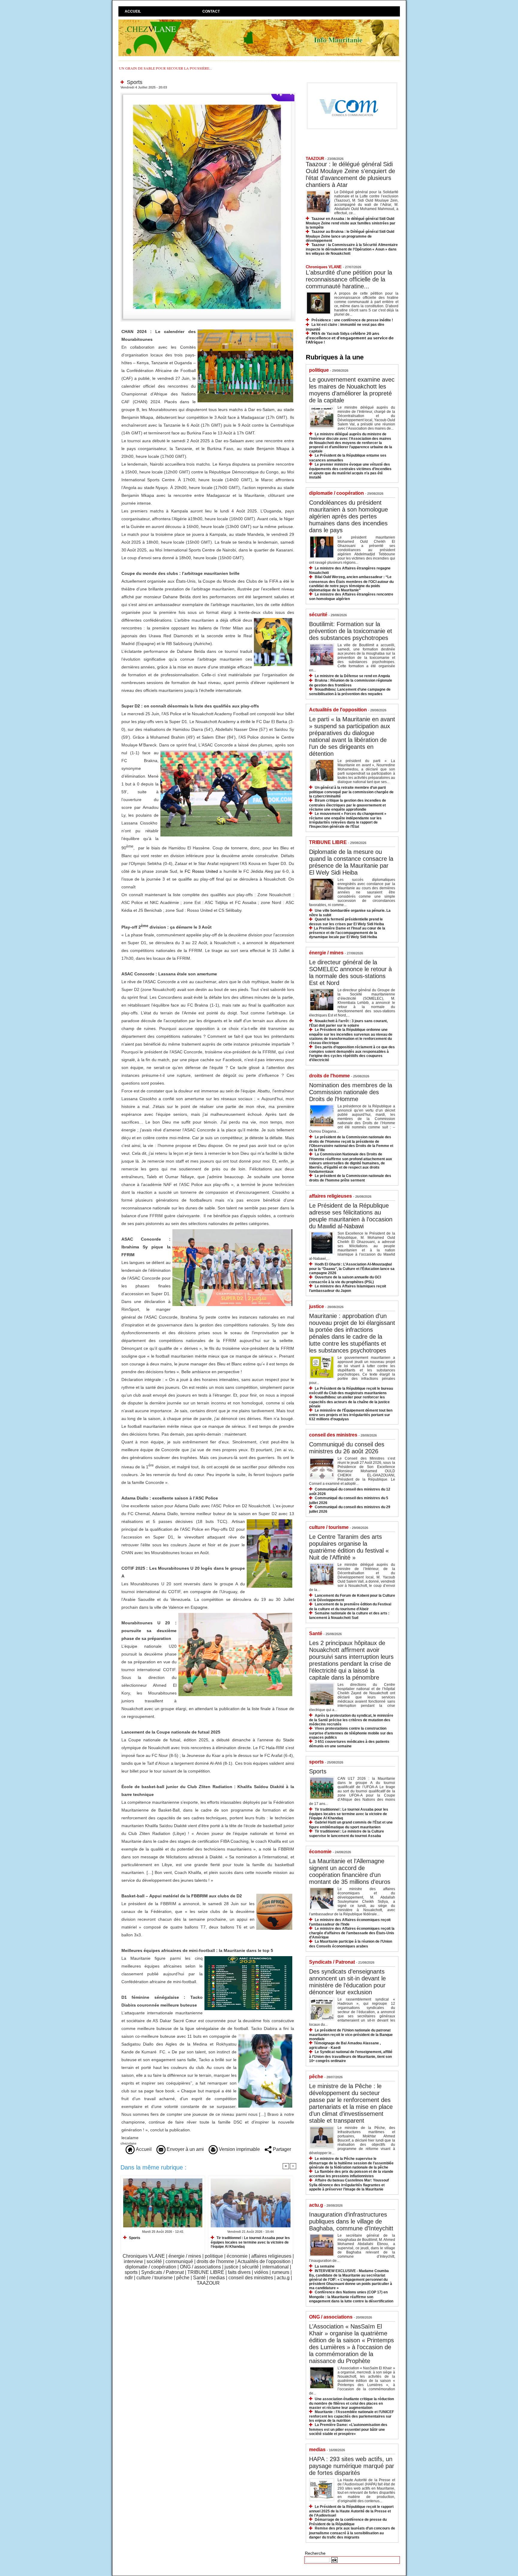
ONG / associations (200, 2267)
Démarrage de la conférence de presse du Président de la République (348, 2522)
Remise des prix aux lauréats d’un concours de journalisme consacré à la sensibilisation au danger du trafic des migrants (352, 2533)
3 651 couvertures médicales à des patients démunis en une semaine (349, 1744)
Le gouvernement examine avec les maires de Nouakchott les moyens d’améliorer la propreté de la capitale (352, 390)
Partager (281, 2149)
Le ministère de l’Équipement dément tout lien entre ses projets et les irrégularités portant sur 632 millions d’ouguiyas (351, 1415)
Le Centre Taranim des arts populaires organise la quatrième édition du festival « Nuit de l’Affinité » (349, 1547)
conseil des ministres (251, 2278)
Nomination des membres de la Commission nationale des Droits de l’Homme (351, 1092)
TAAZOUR (208, 2283)
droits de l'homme (215, 2261)
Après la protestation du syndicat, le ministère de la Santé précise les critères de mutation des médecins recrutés (351, 1720)
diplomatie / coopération (151, 2267)
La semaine (325, 2266)
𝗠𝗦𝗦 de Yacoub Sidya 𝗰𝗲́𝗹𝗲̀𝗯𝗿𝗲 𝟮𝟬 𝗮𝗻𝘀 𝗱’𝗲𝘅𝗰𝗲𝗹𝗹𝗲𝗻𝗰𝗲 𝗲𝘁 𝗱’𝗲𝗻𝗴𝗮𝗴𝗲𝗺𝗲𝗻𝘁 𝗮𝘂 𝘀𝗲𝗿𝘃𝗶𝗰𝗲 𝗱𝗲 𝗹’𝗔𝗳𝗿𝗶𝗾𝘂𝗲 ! (350, 338)
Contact (211, 11)
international (275, 2267)
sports (131, 2272)
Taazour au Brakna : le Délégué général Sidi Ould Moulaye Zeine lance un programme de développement (350, 236)
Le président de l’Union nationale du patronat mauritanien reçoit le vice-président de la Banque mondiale (351, 2035)
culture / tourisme (155, 2278)
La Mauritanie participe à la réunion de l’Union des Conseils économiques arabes (351, 1944)
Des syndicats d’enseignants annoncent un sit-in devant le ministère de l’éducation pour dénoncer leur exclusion (347, 1982)
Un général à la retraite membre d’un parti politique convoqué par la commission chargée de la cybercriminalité (351, 792)
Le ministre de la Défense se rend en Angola (352, 676)
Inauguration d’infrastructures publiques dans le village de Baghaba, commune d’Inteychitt (351, 2221)
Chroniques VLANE (144, 2256)
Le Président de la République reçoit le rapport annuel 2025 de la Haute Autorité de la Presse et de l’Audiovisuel (351, 2511)
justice (231, 2267)
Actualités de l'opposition (264, 2261)
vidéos (261, 2272)
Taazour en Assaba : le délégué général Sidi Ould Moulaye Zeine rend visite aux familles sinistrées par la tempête (351, 223)
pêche (183, 2278)
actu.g (283, 2278)
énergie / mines (185, 2256)
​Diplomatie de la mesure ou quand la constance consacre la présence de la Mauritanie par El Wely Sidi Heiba (351, 862)
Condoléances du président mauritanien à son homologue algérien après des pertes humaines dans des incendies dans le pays (348, 516)
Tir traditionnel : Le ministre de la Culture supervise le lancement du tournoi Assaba (347, 1834)
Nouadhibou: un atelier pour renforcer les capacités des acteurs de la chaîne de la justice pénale (349, 1402)
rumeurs (281, 2272)
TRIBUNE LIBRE (206, 2272)
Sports (134, 2238)
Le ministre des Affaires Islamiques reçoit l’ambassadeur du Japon (348, 1288)
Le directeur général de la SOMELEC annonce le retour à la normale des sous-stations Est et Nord (350, 973)
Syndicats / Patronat (162, 2272)
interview (133, 2261)
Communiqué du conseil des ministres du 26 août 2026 (347, 1448)
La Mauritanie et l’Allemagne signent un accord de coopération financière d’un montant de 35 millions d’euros (350, 1871)
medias (217, 2278)
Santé (199, 2278)
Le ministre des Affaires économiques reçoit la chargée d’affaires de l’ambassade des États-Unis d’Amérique (352, 1933)
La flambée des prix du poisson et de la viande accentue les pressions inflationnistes (351, 2174)
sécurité (250, 2267)
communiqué (179, 2261)
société (154, 2261)
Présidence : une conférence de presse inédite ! (352, 320)
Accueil (133, 11)
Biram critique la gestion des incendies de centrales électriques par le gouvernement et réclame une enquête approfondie (348, 805)
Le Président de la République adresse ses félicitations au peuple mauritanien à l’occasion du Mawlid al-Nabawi (351, 1216)
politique (214, 2256)
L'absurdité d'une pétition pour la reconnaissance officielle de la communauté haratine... (349, 279)
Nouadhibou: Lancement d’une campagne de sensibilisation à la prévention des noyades (350, 692)
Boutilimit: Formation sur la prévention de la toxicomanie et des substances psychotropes (351, 631)
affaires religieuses (271, 2256)
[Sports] (208, 95)
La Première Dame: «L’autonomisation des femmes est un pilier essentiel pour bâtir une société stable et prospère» (348, 2429)
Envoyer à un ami (185, 2149)
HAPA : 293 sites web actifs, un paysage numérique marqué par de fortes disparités (352, 2466)
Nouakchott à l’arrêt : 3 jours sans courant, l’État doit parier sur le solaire (348, 1023)
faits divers (239, 2272)
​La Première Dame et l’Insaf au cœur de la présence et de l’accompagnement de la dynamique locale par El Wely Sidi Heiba (347, 933)
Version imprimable (239, 2149)
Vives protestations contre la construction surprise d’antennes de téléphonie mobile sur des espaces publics (351, 1733)
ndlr (129, 2278)
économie (237, 2256)
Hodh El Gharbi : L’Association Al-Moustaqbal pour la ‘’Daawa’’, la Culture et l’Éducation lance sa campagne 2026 (352, 1269)
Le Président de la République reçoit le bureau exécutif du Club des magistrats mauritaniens (351, 1391)
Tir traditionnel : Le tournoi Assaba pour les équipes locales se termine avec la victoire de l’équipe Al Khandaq (250, 2242)
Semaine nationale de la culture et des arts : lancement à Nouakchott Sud (349, 1615)
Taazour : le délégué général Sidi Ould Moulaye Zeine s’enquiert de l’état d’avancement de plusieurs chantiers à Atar (350, 174)
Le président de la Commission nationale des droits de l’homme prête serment (350, 1178)
